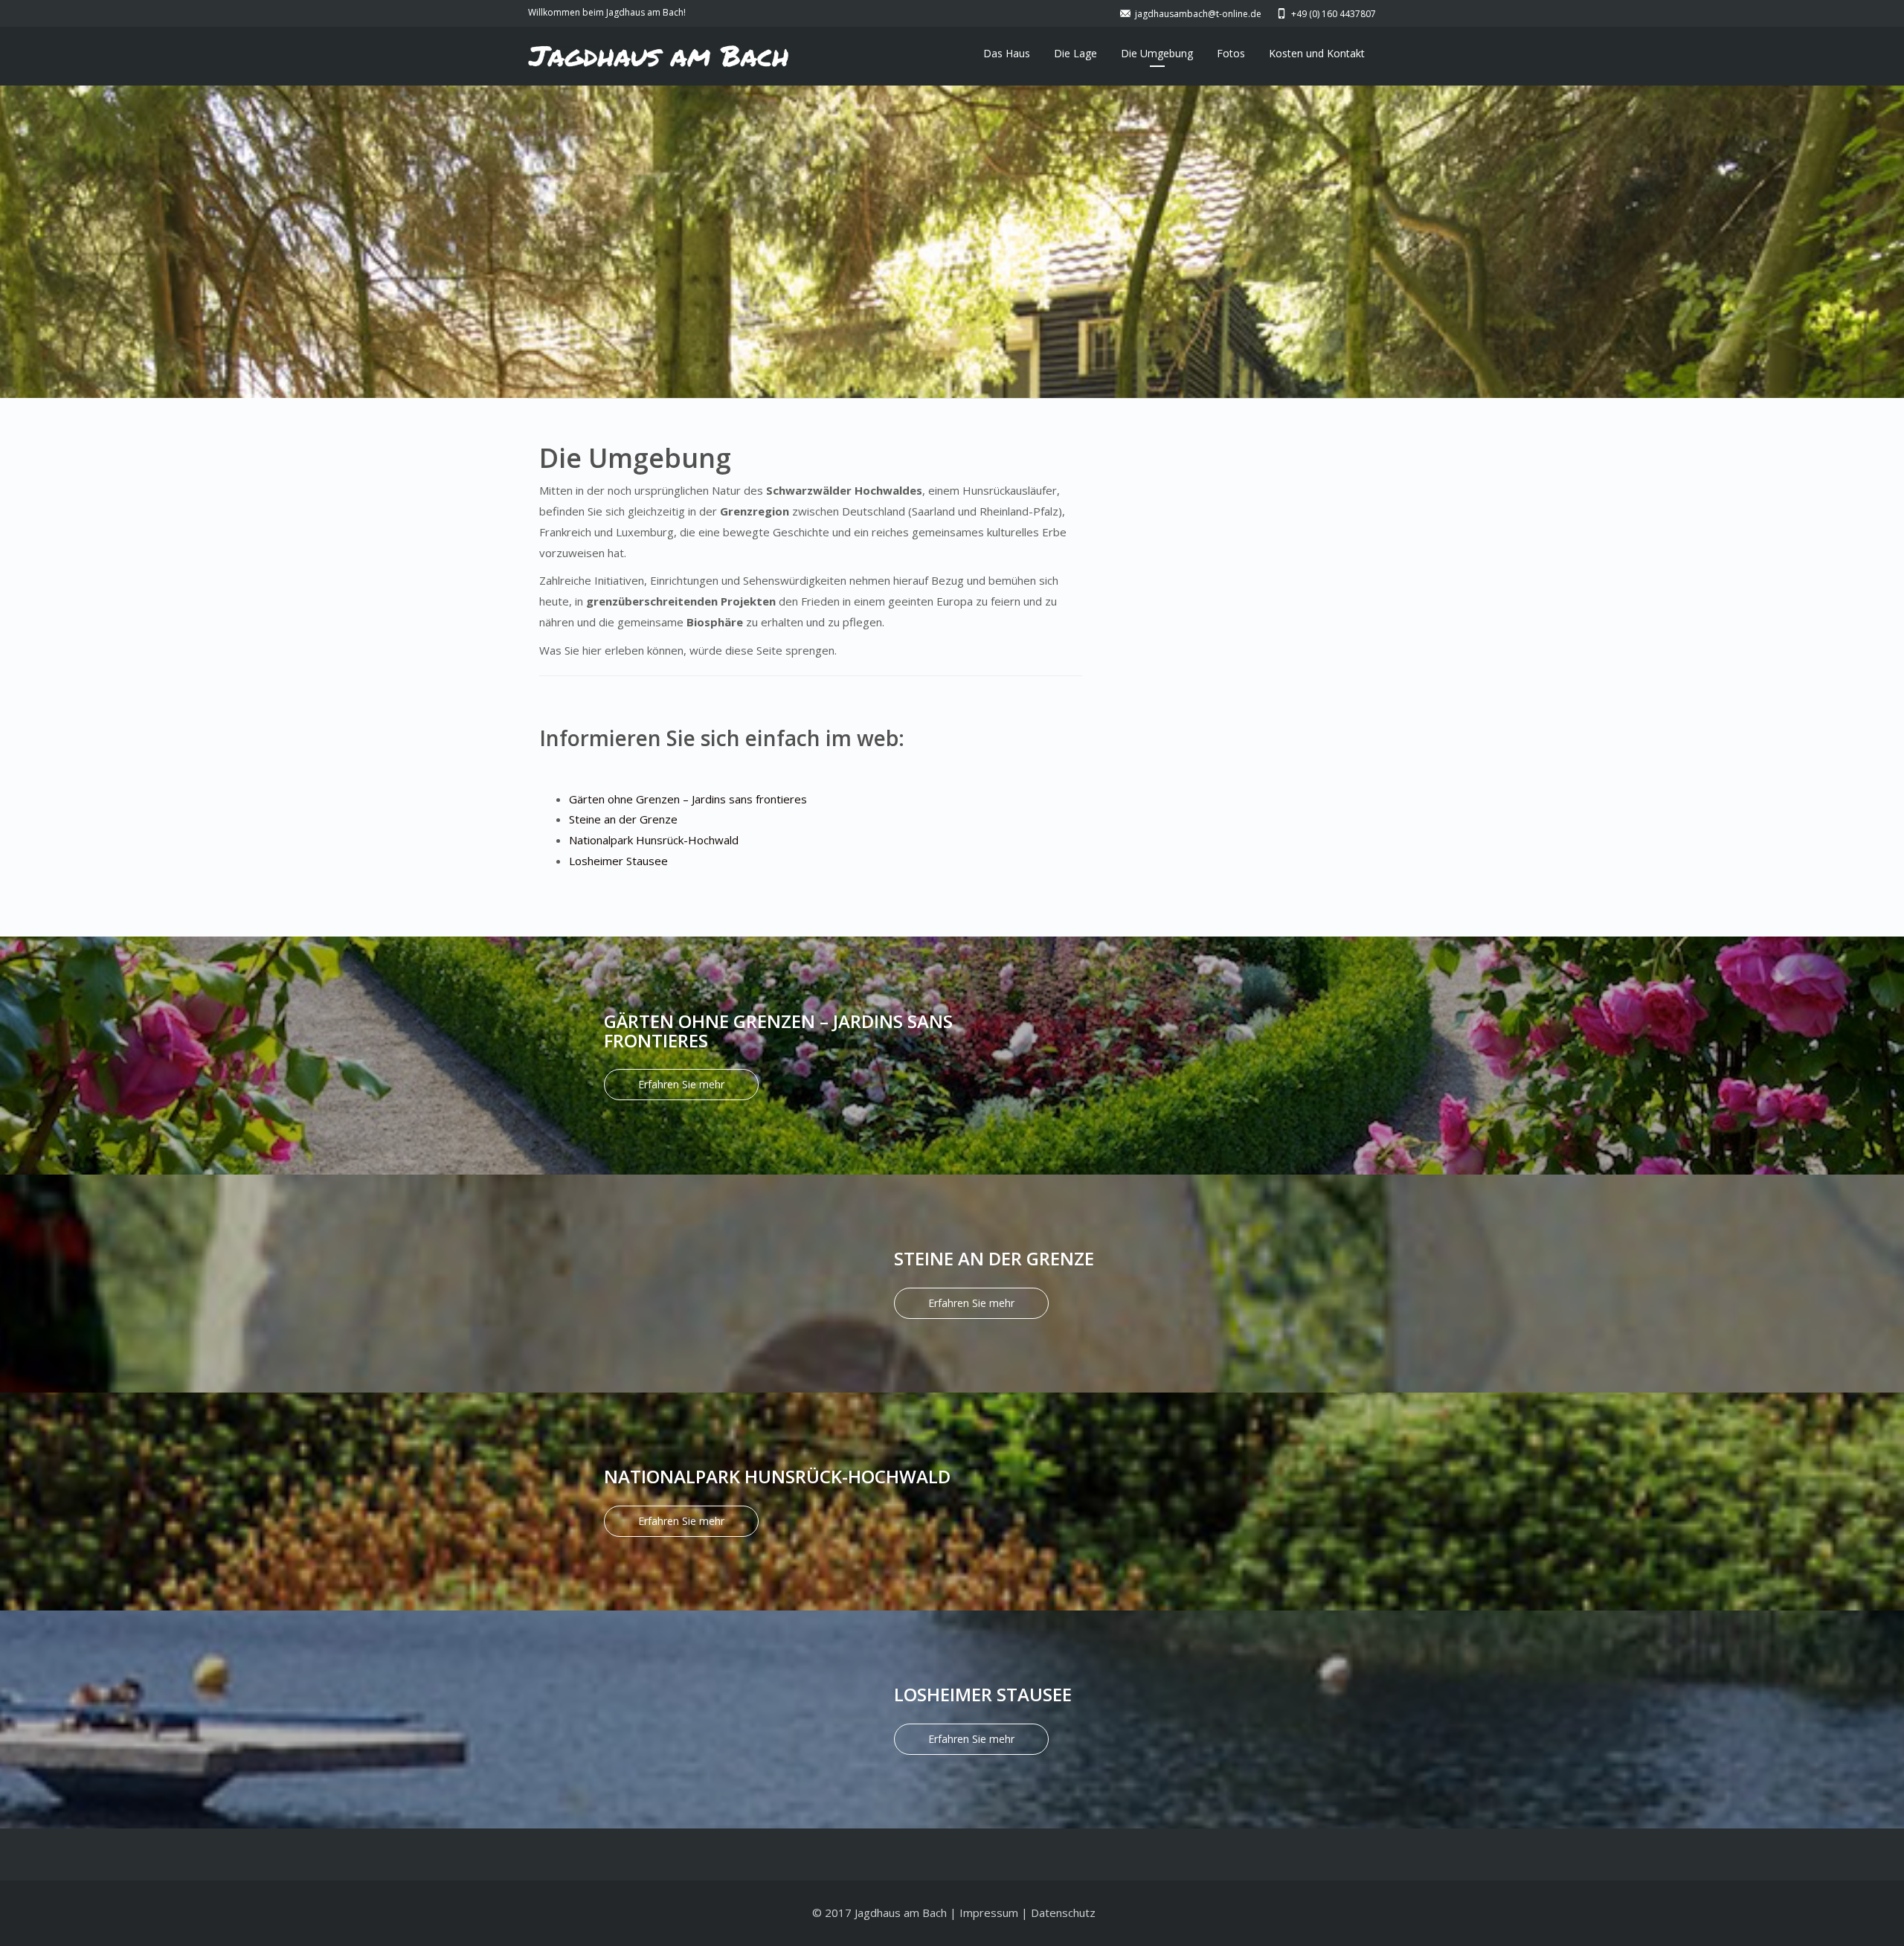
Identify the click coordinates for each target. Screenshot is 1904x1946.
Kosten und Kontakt (1317, 53)
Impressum (989, 1913)
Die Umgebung (1157, 53)
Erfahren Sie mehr (681, 1084)
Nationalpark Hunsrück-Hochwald (654, 840)
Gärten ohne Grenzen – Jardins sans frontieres (688, 799)
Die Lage (1075, 53)
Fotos (1231, 53)
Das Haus (1007, 53)
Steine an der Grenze (623, 819)
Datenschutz (1063, 1913)
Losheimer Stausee (618, 861)
